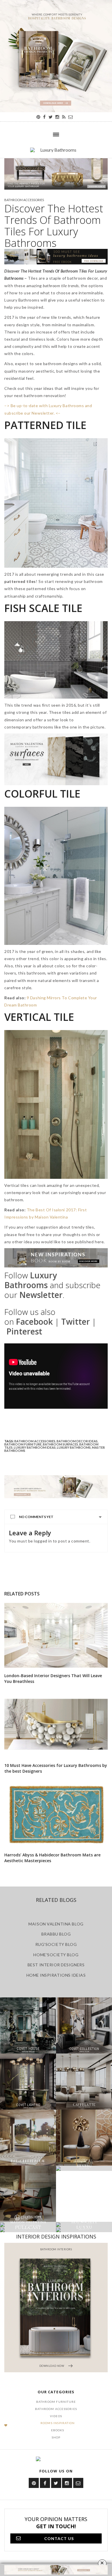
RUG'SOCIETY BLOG (56, 1944)
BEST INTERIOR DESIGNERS (56, 1965)
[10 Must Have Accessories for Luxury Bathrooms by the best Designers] (56, 1725)
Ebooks (58, 2430)
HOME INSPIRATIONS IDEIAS (56, 1975)
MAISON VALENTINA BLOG (56, 1924)
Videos (56, 2416)
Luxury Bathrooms (74, 1447)
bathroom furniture (23, 1444)
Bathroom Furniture (56, 2402)
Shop (56, 2437)
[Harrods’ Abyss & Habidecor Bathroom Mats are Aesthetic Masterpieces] (56, 1815)
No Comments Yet (36, 1517)
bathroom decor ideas (77, 1441)
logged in (43, 1541)
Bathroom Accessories (24, 200)
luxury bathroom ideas (35, 1447)
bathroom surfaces (60, 1444)
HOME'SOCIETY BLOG (56, 1955)
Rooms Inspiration (58, 2423)
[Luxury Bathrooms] (56, 153)
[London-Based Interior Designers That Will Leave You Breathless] (56, 1635)
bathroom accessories (35, 1441)
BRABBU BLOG (56, 1934)
